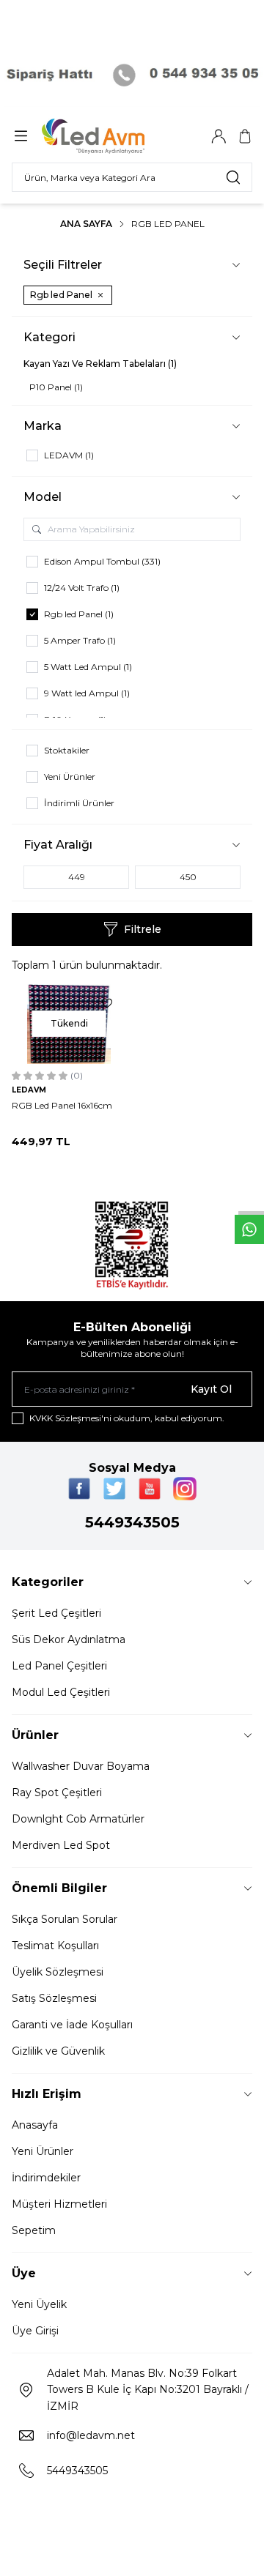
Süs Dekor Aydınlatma (69, 1639)
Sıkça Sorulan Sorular (65, 1919)
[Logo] (112, 136)
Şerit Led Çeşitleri (56, 1613)
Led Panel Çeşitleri (59, 1666)
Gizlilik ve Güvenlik (58, 2051)
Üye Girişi (35, 2331)
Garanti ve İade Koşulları (72, 2025)
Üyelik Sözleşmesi (58, 1972)
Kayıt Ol (211, 1389)
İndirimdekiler (46, 2178)
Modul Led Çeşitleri (61, 1692)
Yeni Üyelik (39, 2304)
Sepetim (34, 2230)
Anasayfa (35, 2125)
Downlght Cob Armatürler (78, 1819)
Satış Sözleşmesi (54, 1998)
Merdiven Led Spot (61, 1845)
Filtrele (143, 929)
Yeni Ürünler (43, 2151)
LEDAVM (29, 1090)
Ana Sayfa (86, 224)
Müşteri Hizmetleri (59, 2204)
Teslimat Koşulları (55, 1946)
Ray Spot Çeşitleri (57, 1793)
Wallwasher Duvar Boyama (81, 1766)
